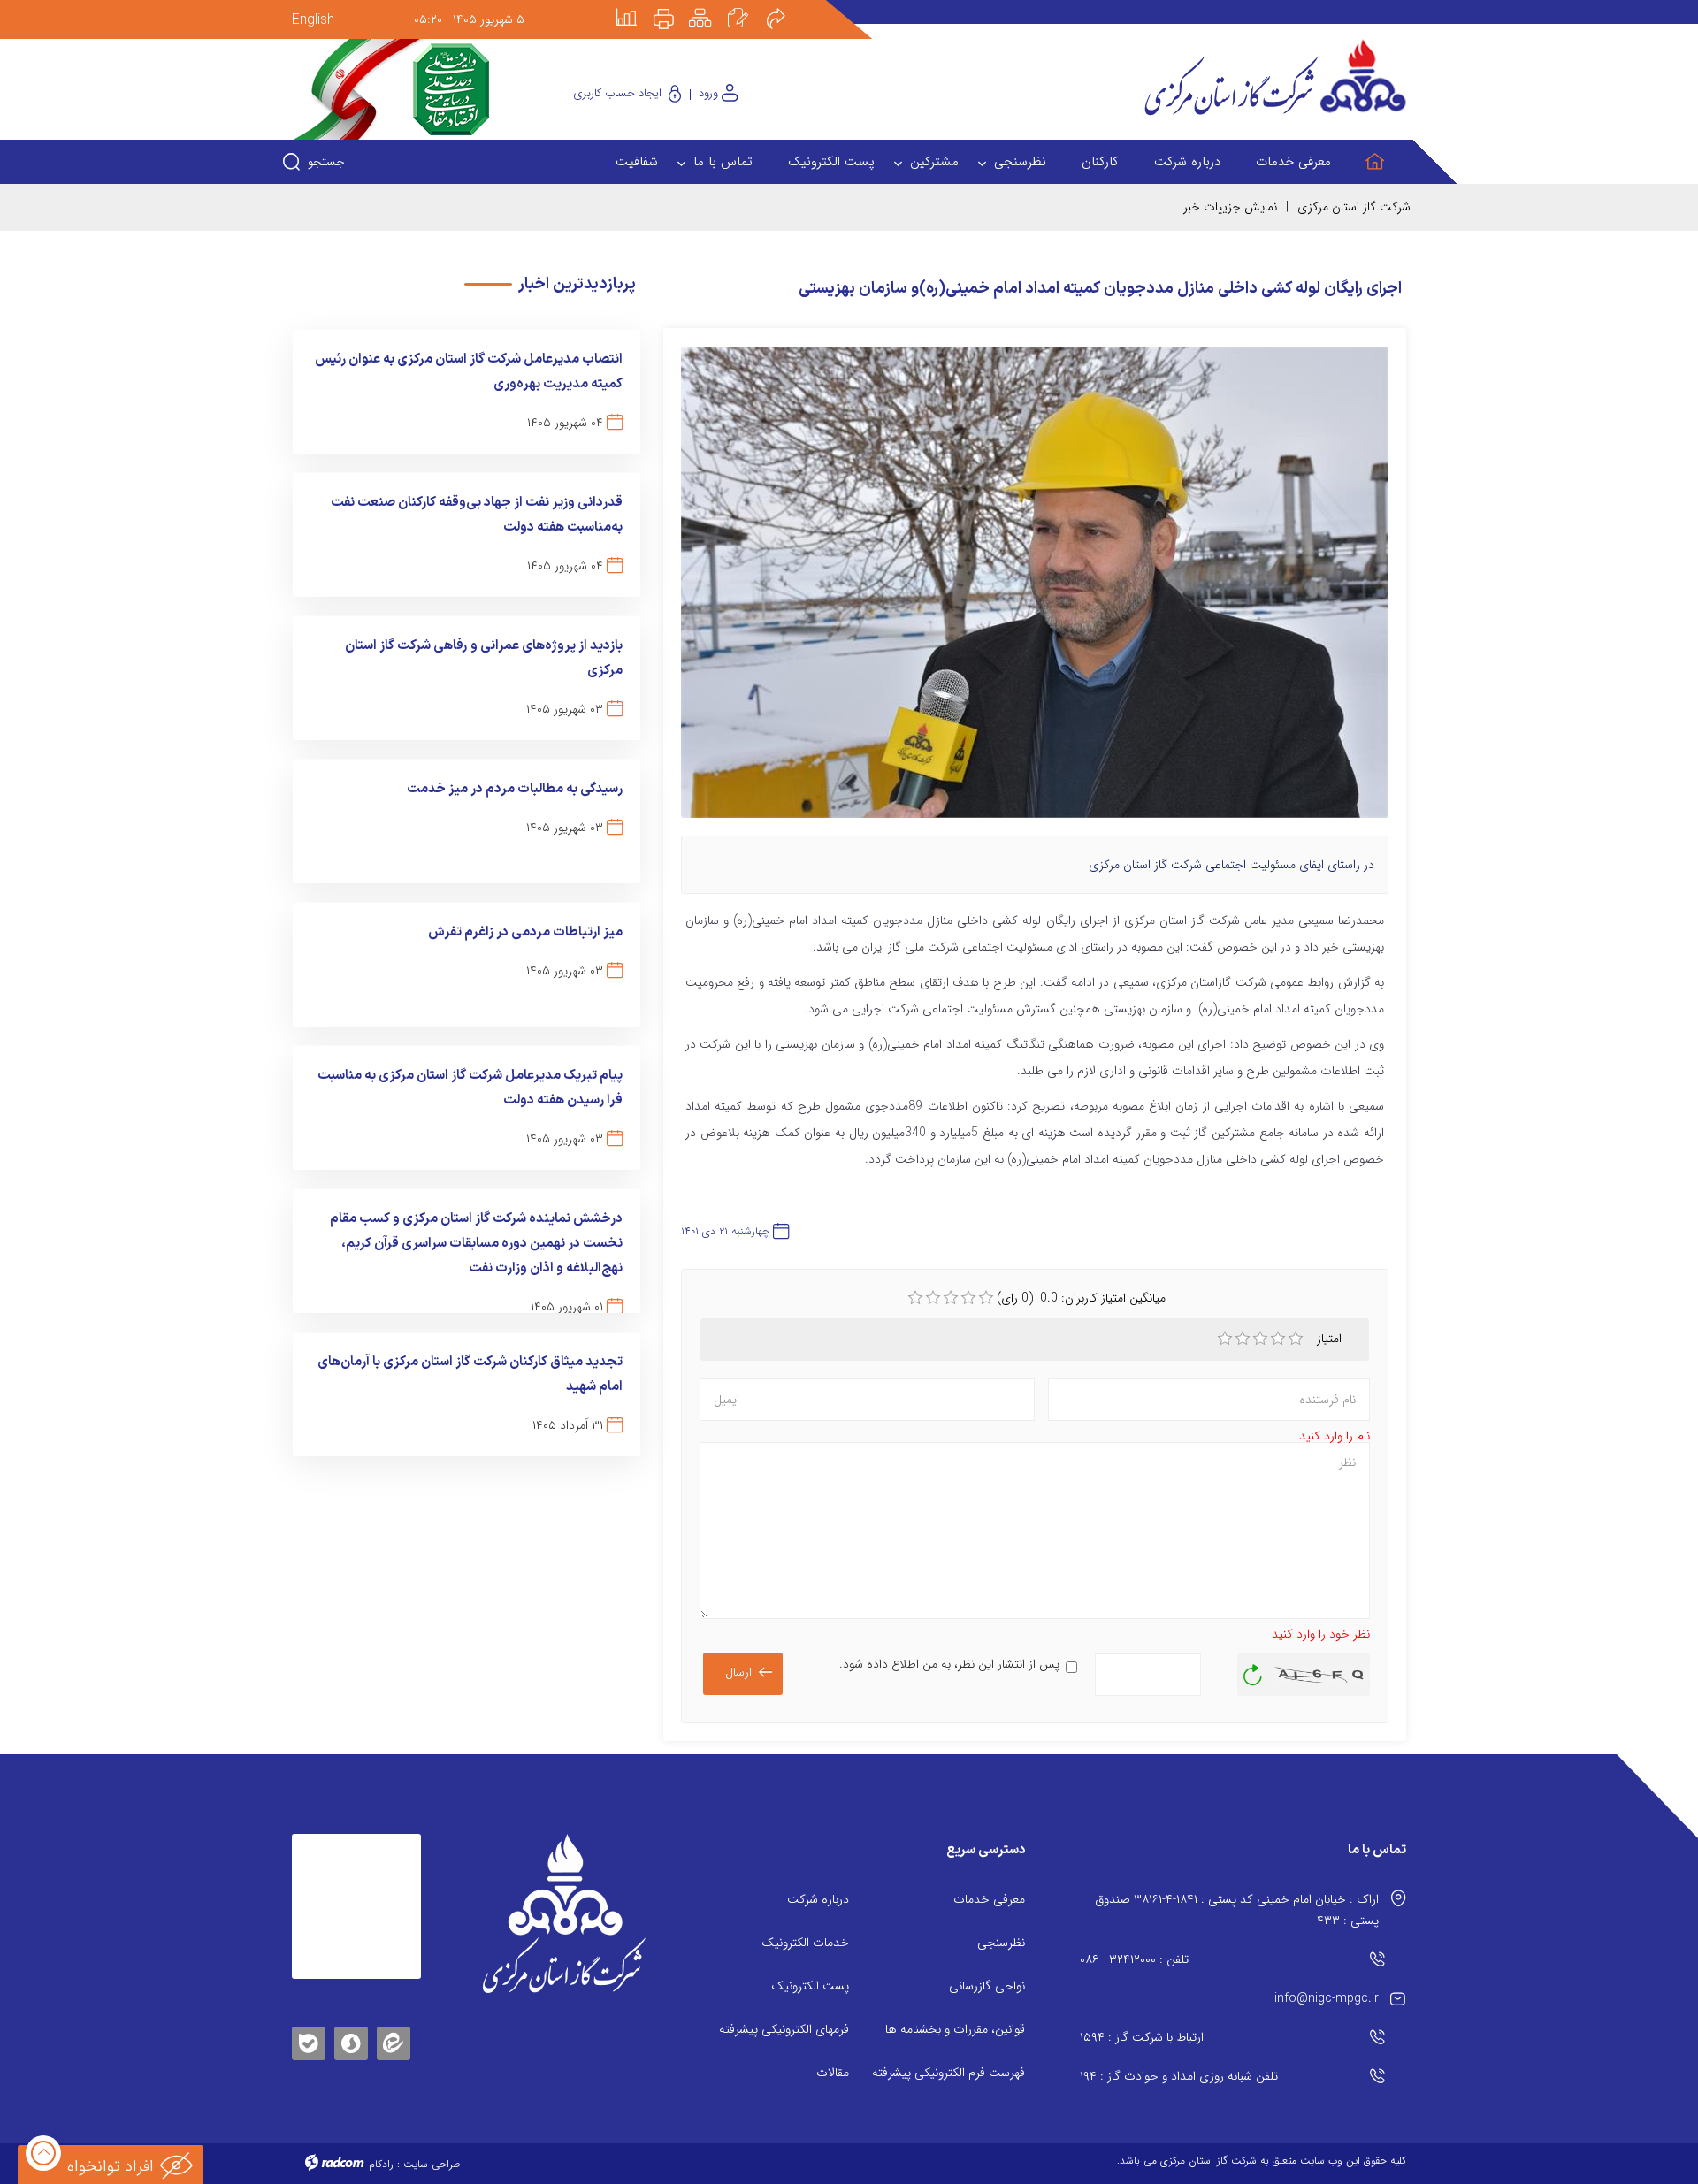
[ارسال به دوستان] (785, 6)
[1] (1225, 1339)
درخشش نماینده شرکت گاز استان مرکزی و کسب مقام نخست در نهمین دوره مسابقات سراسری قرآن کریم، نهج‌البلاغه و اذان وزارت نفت (476, 1244)
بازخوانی (1253, 1670)
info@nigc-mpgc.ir (1327, 1998)
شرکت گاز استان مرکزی (1354, 207)
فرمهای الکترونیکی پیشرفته (784, 2029)
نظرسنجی (1001, 1943)
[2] (1243, 1339)
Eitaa (394, 2030)
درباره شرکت (818, 1899)
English (313, 20)
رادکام (381, 2164)
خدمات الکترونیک (805, 1943)
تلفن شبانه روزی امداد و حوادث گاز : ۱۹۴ (1179, 2076)
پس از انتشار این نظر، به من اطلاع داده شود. (949, 1664)
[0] (915, 1298)
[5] (1296, 1339)
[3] (1260, 1339)
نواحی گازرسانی (987, 1986)
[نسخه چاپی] (674, 6)
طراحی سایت (432, 2164)
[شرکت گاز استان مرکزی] (564, 1913)
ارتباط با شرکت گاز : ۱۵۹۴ (1142, 2037)
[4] (1278, 1339)
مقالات (833, 2073)
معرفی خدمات (989, 1899)
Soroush (351, 2040)
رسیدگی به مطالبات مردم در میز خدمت (515, 789)
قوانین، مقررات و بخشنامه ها (955, 2029)
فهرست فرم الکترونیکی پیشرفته (948, 2073)
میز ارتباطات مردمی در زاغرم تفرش (525, 932)
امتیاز (1331, 1339)
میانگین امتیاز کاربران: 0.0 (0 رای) (1081, 1298)
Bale (309, 2040)
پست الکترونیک (810, 1986)
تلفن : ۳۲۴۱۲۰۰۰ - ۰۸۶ (1134, 1959)
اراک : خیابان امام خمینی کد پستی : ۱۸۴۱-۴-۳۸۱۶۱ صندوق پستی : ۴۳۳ (1237, 1910)
